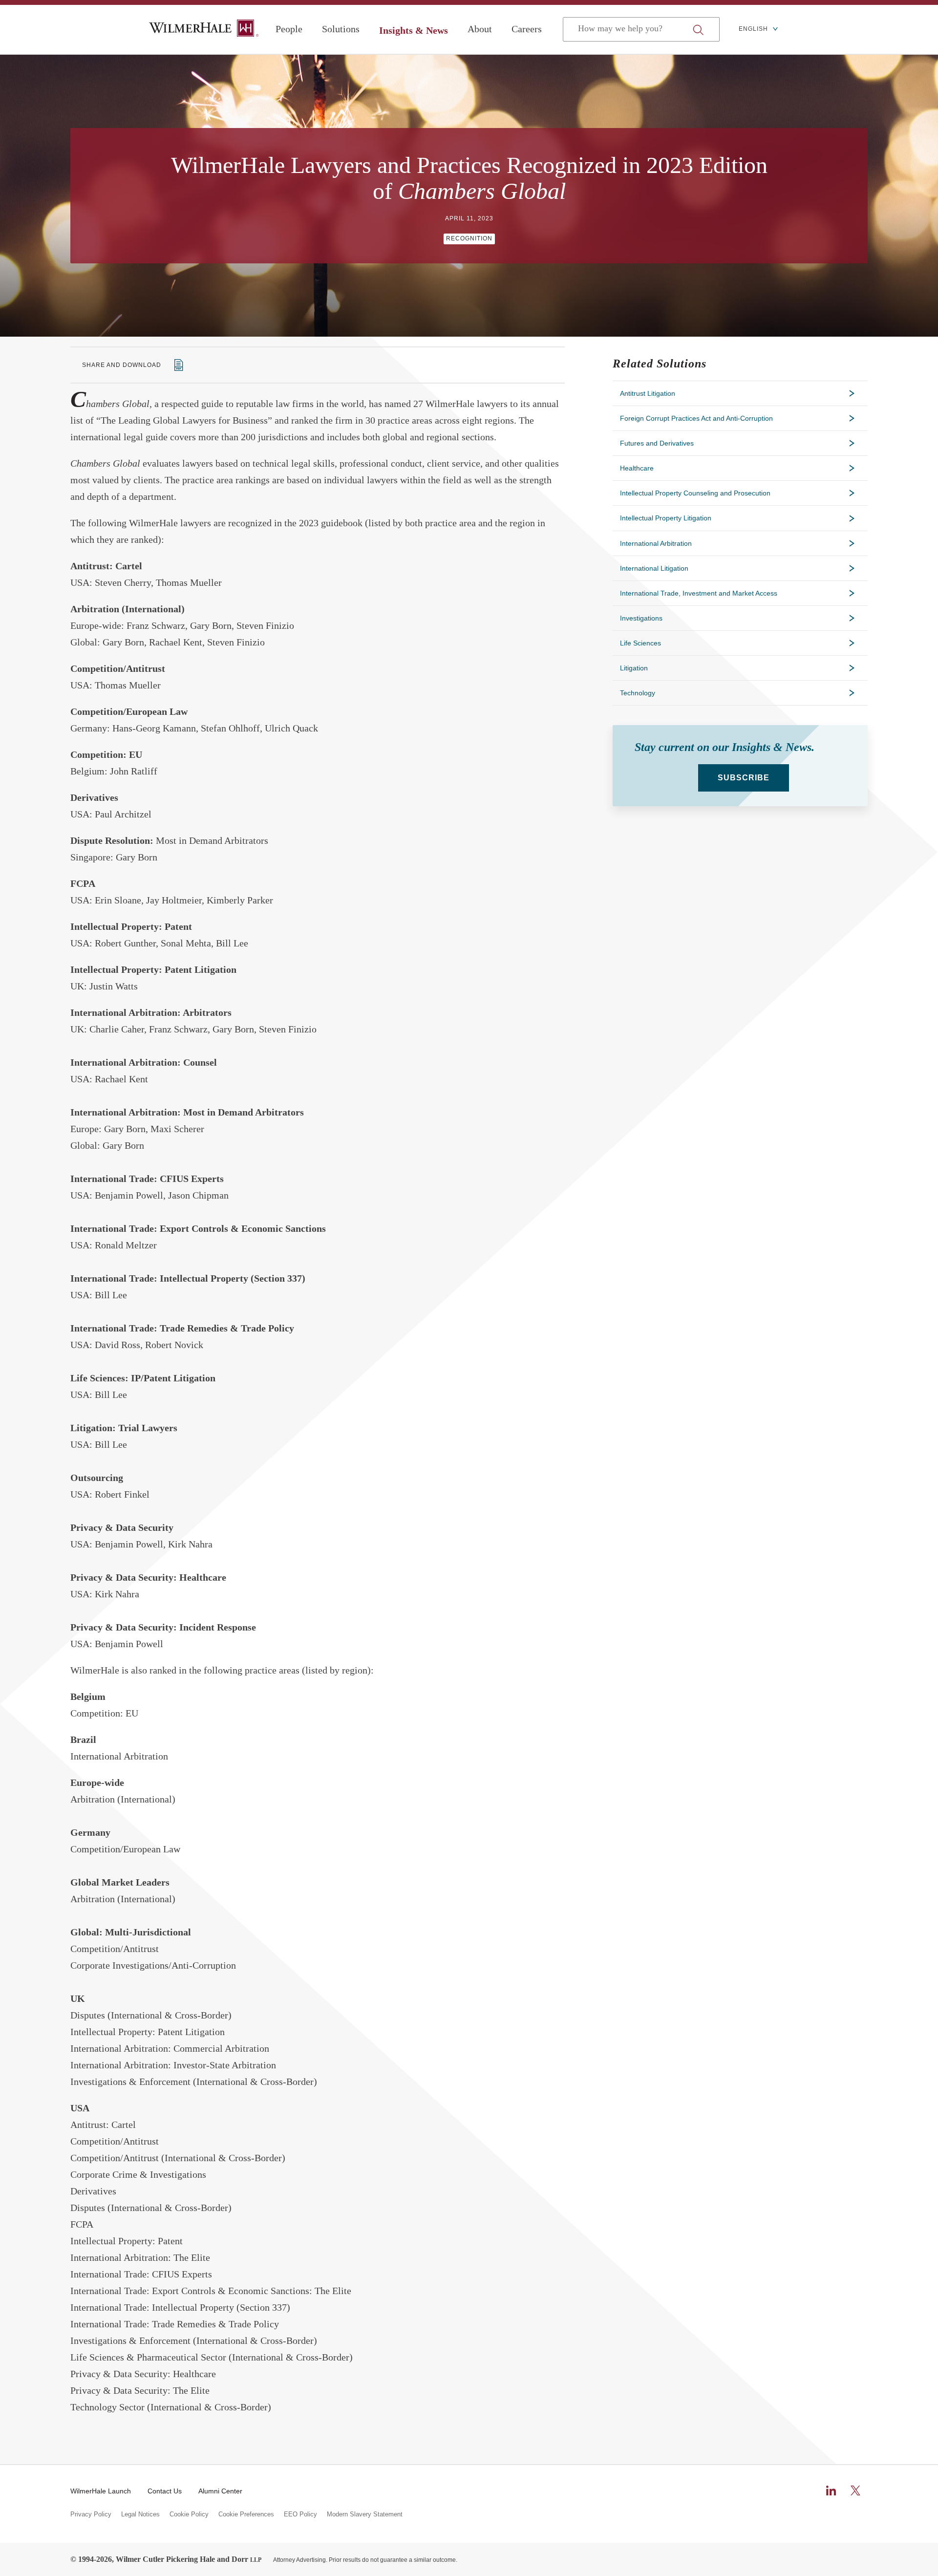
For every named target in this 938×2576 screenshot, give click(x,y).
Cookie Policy (189, 2514)
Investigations (641, 618)
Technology (638, 693)
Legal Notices (140, 2514)
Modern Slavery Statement (365, 2514)
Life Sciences (640, 643)
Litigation (634, 668)
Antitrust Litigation (648, 393)
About (480, 29)
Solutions (341, 29)
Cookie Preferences (246, 2514)
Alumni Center (220, 2491)
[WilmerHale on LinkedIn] (831, 2490)
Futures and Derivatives (657, 443)
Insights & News (414, 30)
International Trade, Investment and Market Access (699, 593)
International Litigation (654, 568)
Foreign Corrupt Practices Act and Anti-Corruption (696, 418)
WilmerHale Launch (101, 2491)
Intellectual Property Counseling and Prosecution (695, 493)
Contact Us (165, 2491)
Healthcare (637, 468)
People (289, 29)
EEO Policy (300, 2514)
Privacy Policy (91, 2514)
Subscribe (744, 778)
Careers (527, 29)
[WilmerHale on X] (855, 2490)
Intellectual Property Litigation (666, 518)
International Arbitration (656, 543)
